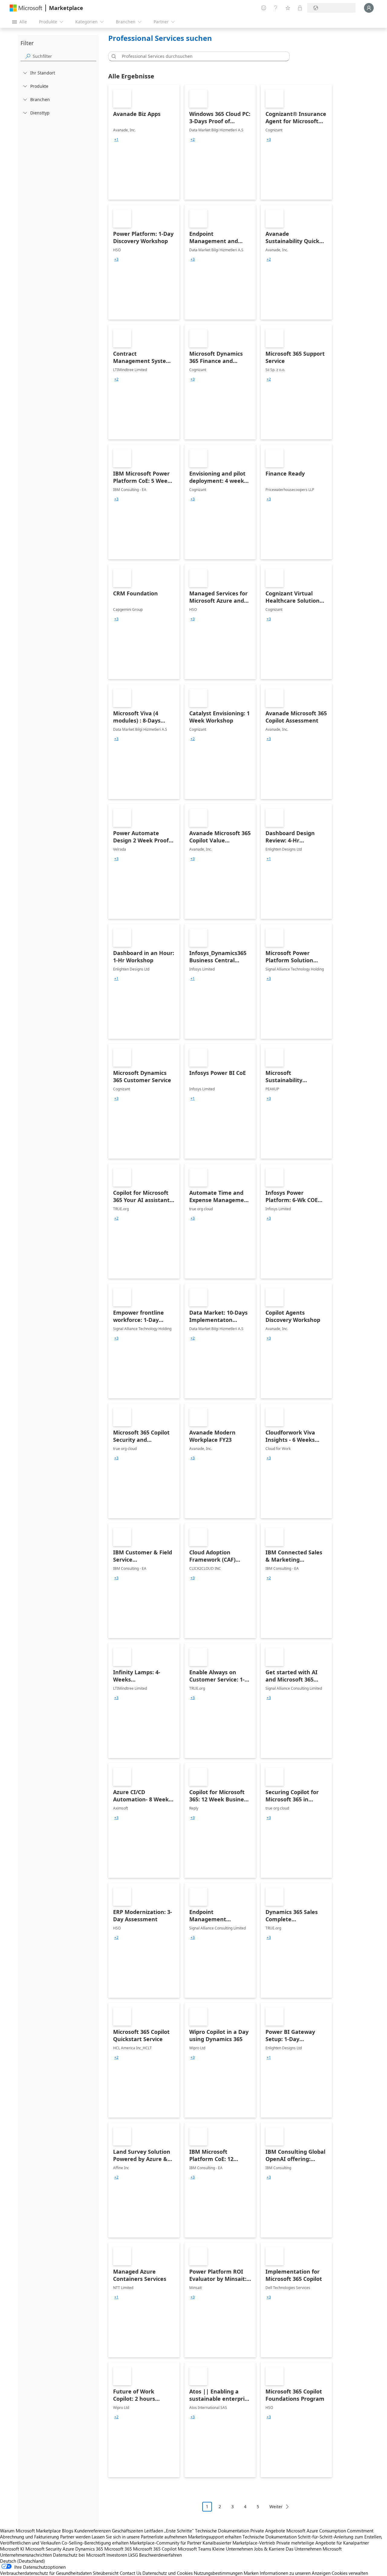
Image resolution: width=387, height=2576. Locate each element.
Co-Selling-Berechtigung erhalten (95, 2543)
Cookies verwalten (350, 2573)
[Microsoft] (26, 8)
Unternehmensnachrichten (26, 2555)
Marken (251, 2573)
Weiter (276, 2507)
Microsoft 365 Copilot (155, 2549)
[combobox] (201, 56)
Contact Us (130, 2573)
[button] (113, 56)
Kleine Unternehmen (233, 2549)
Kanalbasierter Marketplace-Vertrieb (239, 2543)
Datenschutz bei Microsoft (79, 2555)
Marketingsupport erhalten (215, 2537)
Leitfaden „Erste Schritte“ (169, 2531)
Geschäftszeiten (127, 2531)
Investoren (117, 2555)
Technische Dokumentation (222, 2531)
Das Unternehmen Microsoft (314, 2549)
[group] (116, 140)
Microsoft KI (12, 2549)
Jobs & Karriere (269, 2549)
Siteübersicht (106, 2573)
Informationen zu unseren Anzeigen (295, 2573)
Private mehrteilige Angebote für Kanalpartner (323, 2543)
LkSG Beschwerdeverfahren (155, 2555)
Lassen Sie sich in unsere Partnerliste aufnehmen (139, 2537)
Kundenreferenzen (93, 2531)
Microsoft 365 (118, 2549)
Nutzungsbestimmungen (218, 2573)
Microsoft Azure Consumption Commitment (330, 2531)
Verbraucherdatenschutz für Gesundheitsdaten (46, 2573)
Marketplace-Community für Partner (166, 2543)
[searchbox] (64, 56)
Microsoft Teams (194, 2549)
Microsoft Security (43, 2549)
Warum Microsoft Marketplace (30, 2531)
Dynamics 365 (89, 2549)
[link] (144, 142)
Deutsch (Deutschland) (23, 2561)
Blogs (68, 2531)
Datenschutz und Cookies (167, 2573)
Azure (68, 2549)
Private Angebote (268, 2531)
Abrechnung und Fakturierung (29, 2537)
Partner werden (75, 2537)
